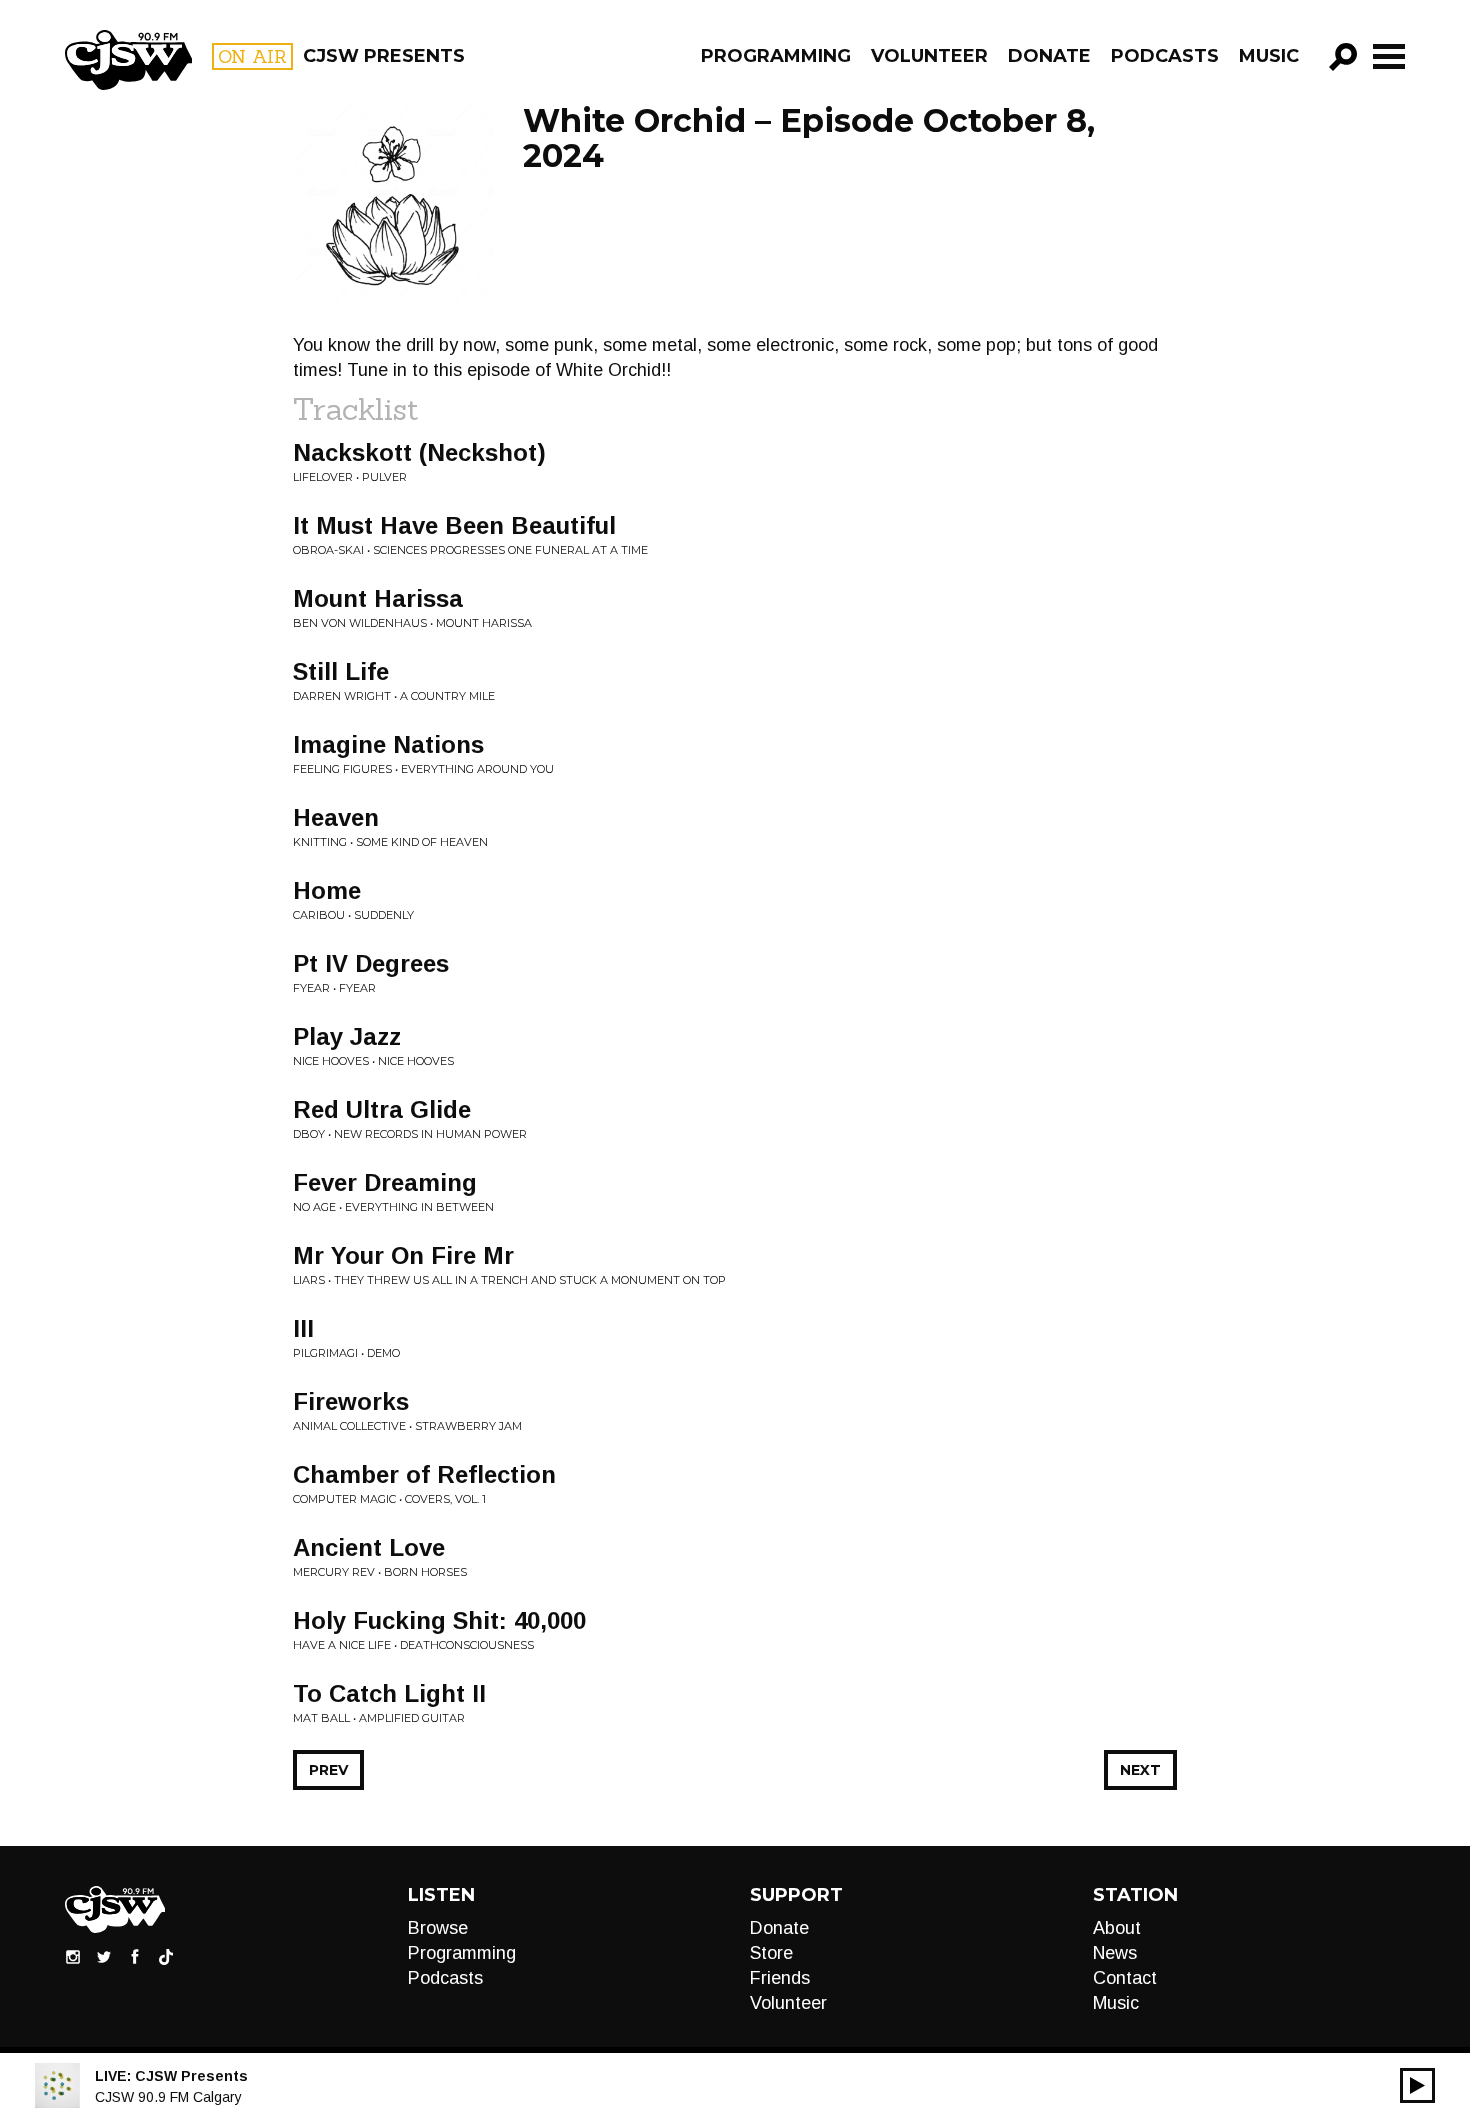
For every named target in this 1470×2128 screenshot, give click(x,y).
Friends (780, 1978)
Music (1269, 56)
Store (771, 1953)
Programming (776, 56)
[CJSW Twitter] (104, 1955)
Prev (328, 1770)
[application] (1417, 2085)
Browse (438, 1928)
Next (1140, 1770)
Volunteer (929, 56)
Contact (1125, 1978)
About (1117, 1928)
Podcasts (1165, 56)
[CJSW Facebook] (135, 1955)
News (1115, 1953)
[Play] (1417, 2085)
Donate (1049, 56)
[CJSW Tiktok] (166, 1955)
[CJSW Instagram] (73, 1955)
